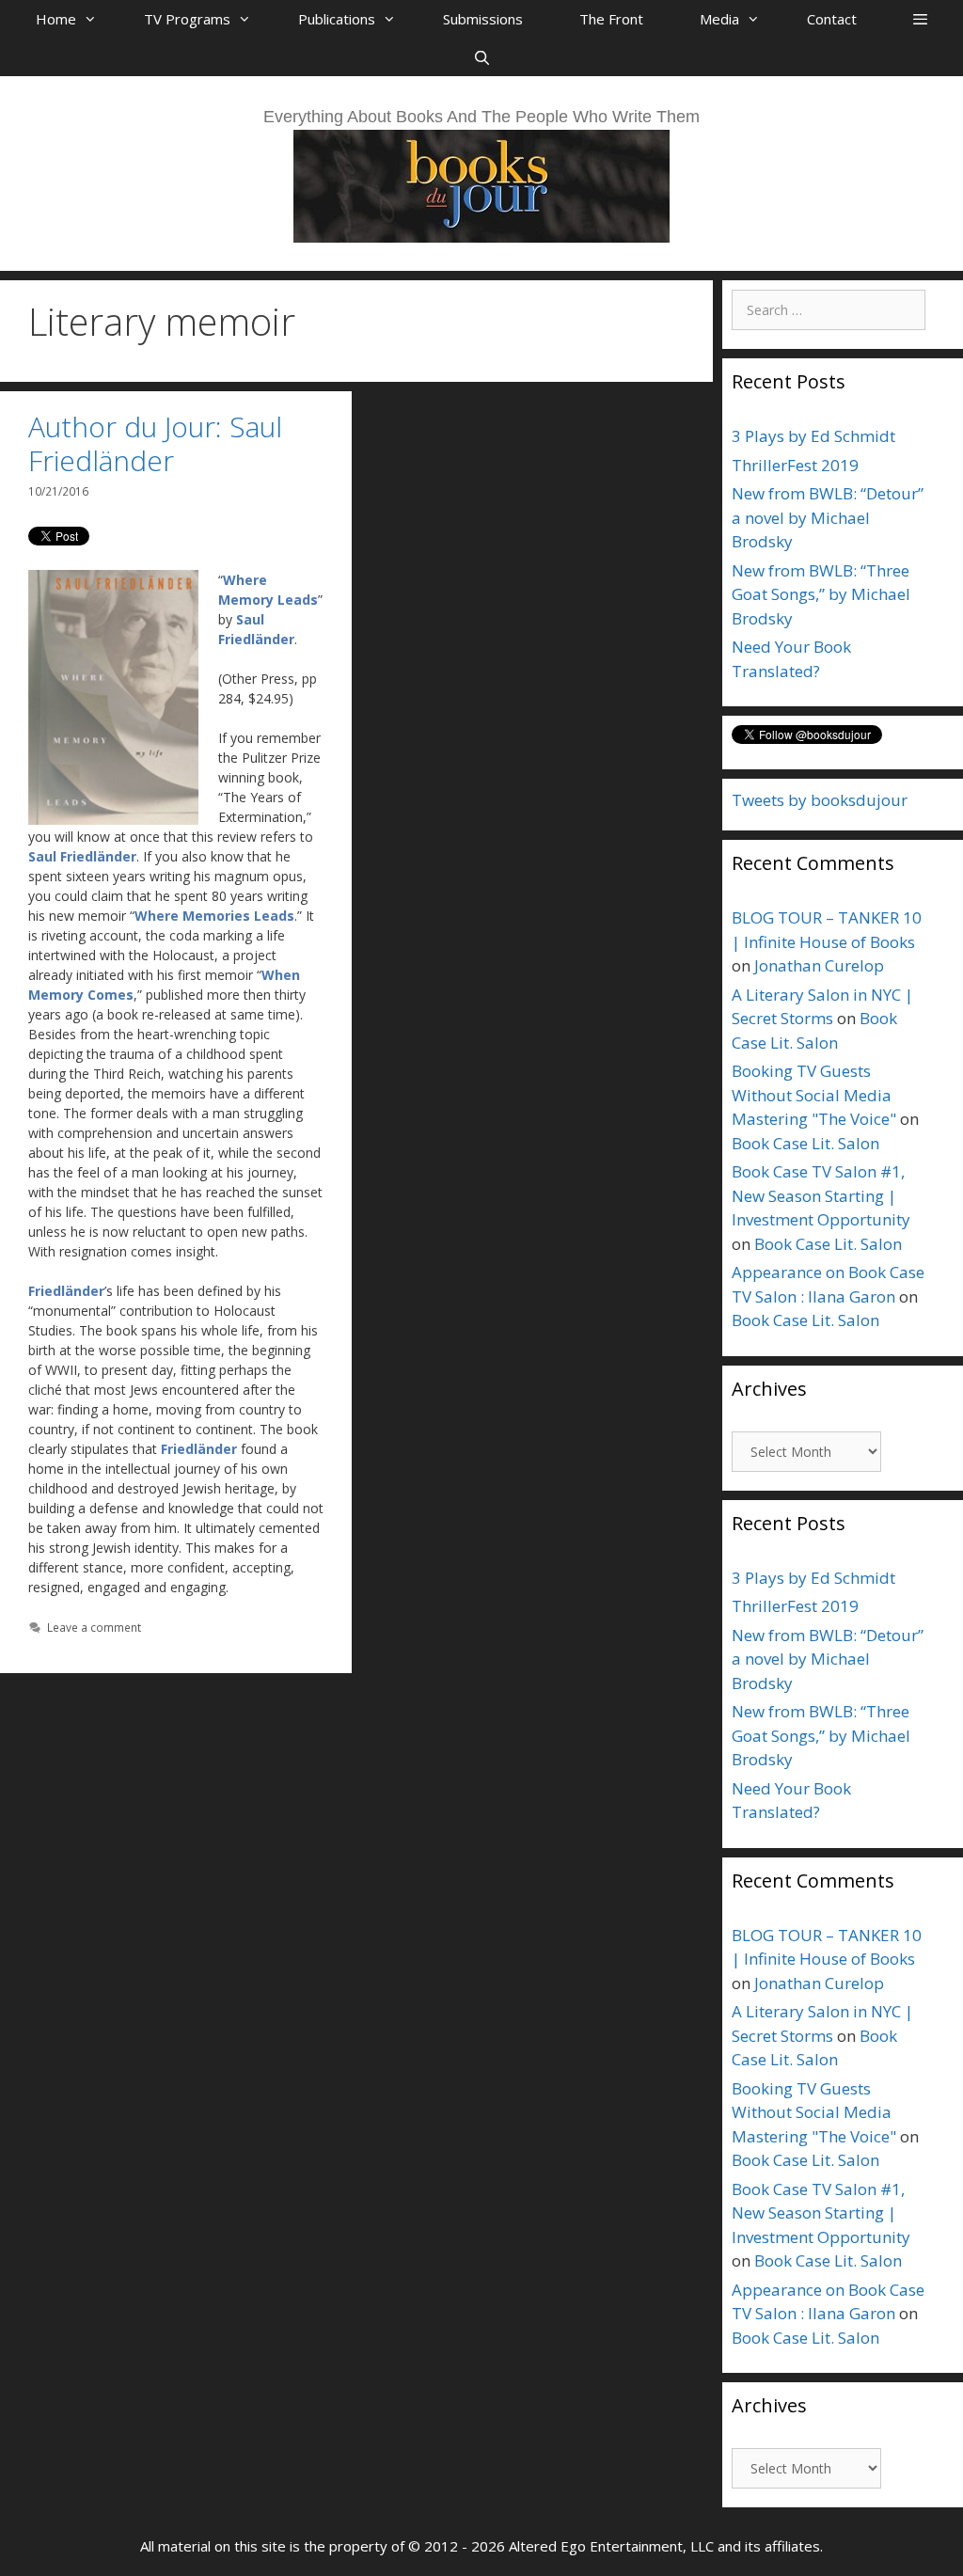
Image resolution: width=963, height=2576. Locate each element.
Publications (337, 19)
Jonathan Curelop (819, 965)
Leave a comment (94, 1627)
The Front (611, 19)
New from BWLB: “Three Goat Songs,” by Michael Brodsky (821, 594)
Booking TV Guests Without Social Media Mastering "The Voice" (814, 1095)
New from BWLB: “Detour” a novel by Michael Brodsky (828, 517)
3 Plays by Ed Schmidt (813, 436)
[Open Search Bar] (481, 57)
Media (719, 19)
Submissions (483, 19)
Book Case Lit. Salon (805, 1143)
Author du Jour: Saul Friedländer (155, 443)
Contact (832, 19)
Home (56, 19)
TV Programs (187, 19)
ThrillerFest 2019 (795, 465)
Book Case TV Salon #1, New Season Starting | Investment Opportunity (821, 1195)
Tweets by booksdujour (820, 800)
